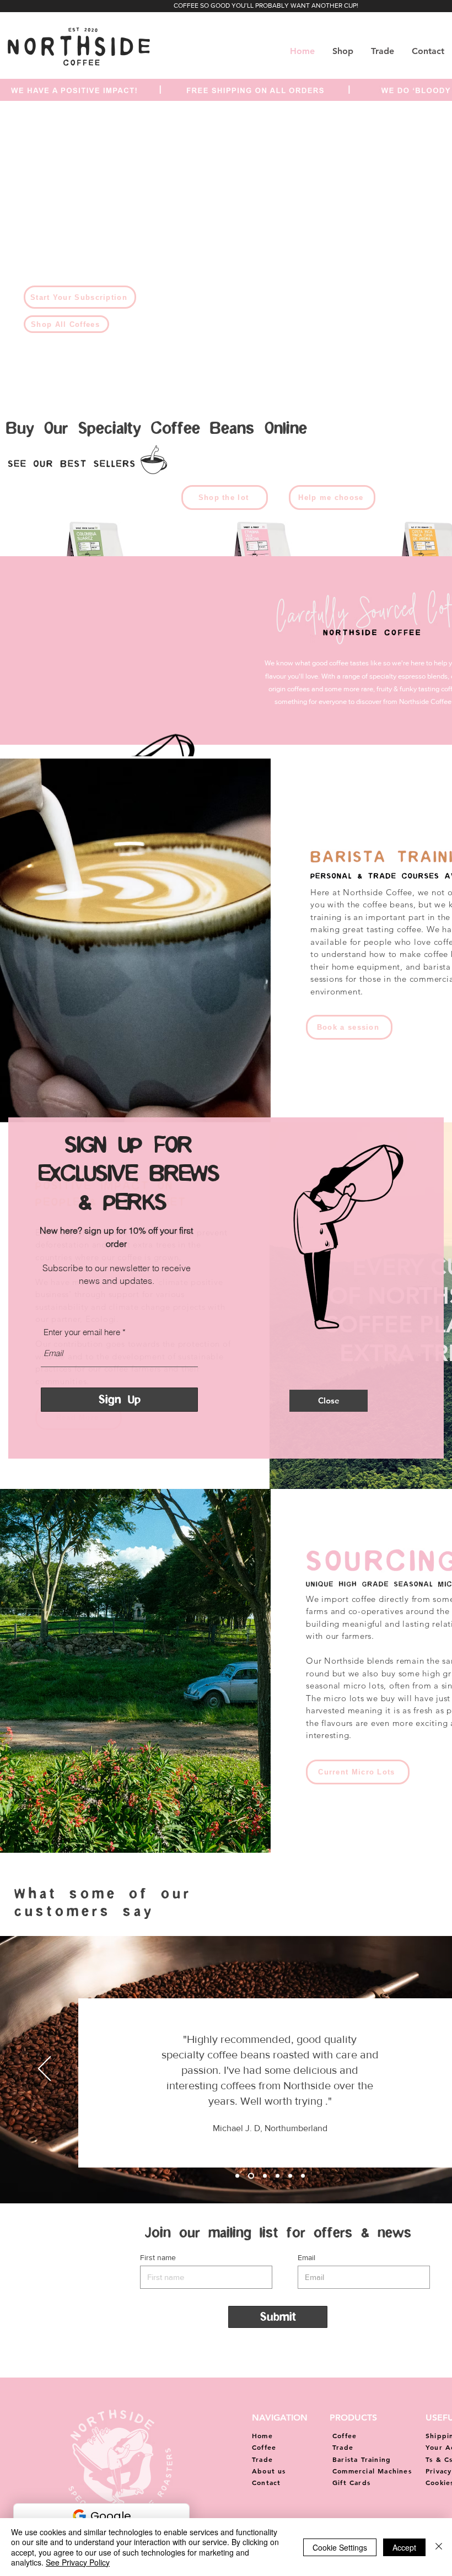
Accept (404, 2547)
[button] (329, 1401)
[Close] (439, 2547)
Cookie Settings (340, 2547)
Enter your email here (82, 1332)
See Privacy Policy (78, 2562)
